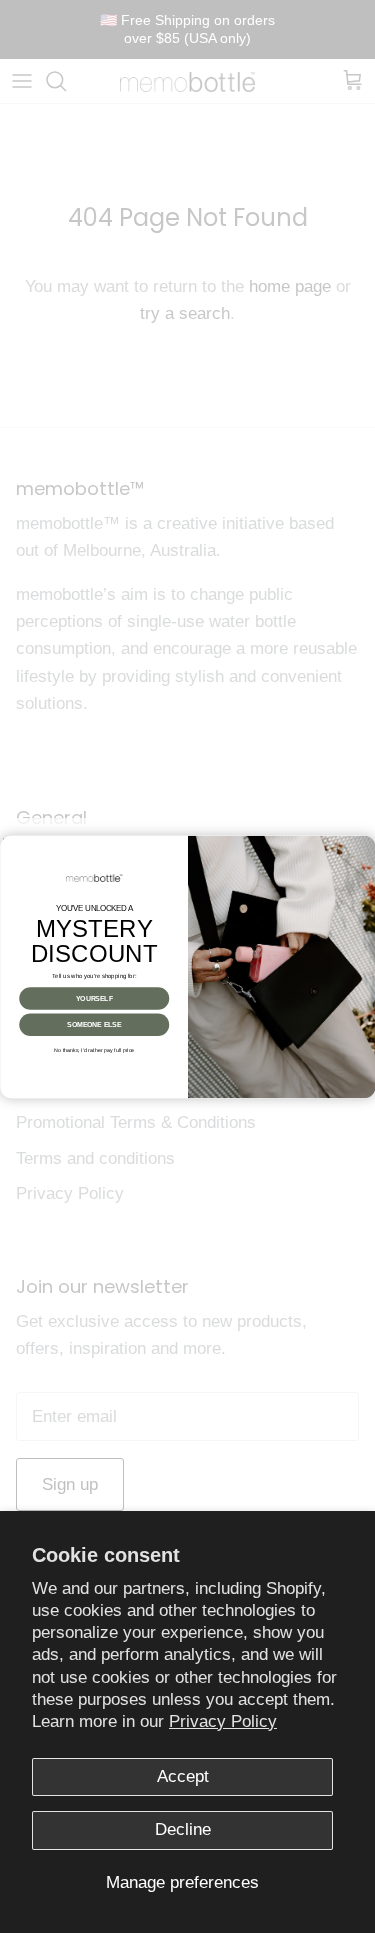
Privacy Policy (223, 1721)
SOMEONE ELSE (94, 1025)
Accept (183, 1776)
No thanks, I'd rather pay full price (94, 1050)
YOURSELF (93, 998)
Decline (183, 1829)
